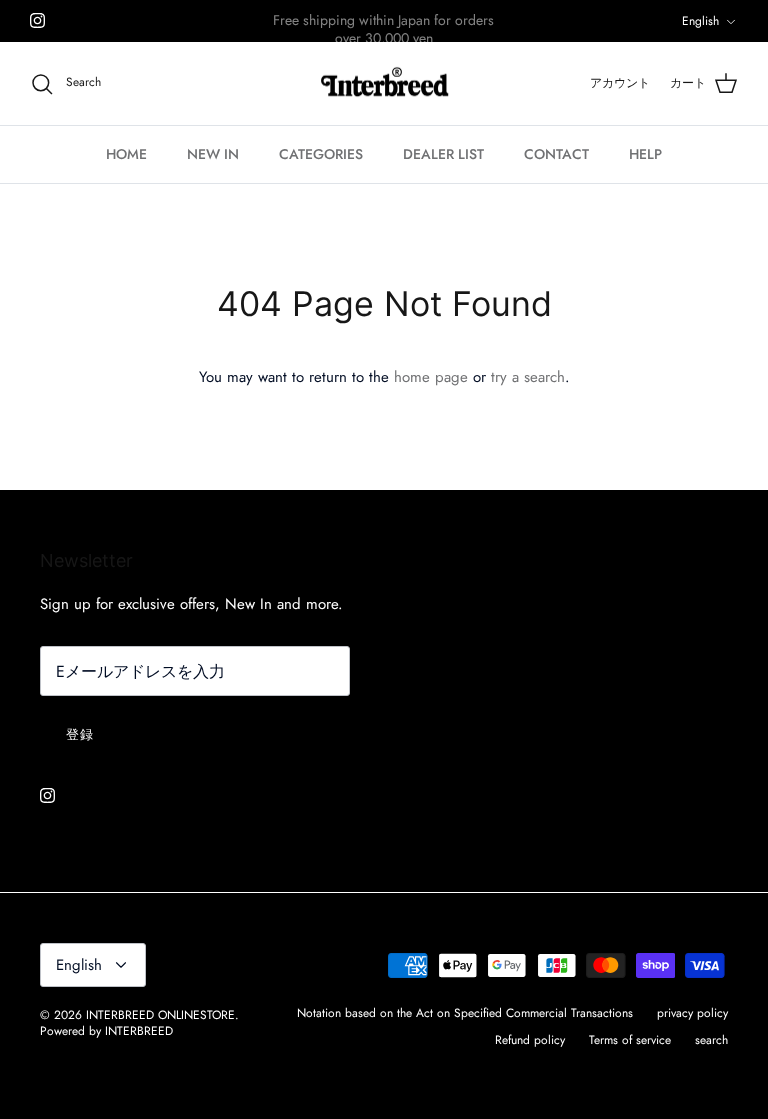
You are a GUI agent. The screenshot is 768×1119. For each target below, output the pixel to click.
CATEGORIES (321, 154)
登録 (80, 734)
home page (431, 377)
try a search (528, 377)
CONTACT (556, 154)
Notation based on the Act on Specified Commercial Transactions (465, 1013)
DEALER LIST (443, 154)
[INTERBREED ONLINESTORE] (384, 84)
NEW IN (213, 154)
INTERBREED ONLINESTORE (160, 1015)
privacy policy (692, 1013)
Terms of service (630, 1040)
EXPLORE (356, 29)
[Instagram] (37, 20)
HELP (645, 154)
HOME (126, 154)
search (711, 1040)
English (700, 21)
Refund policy (530, 1040)
